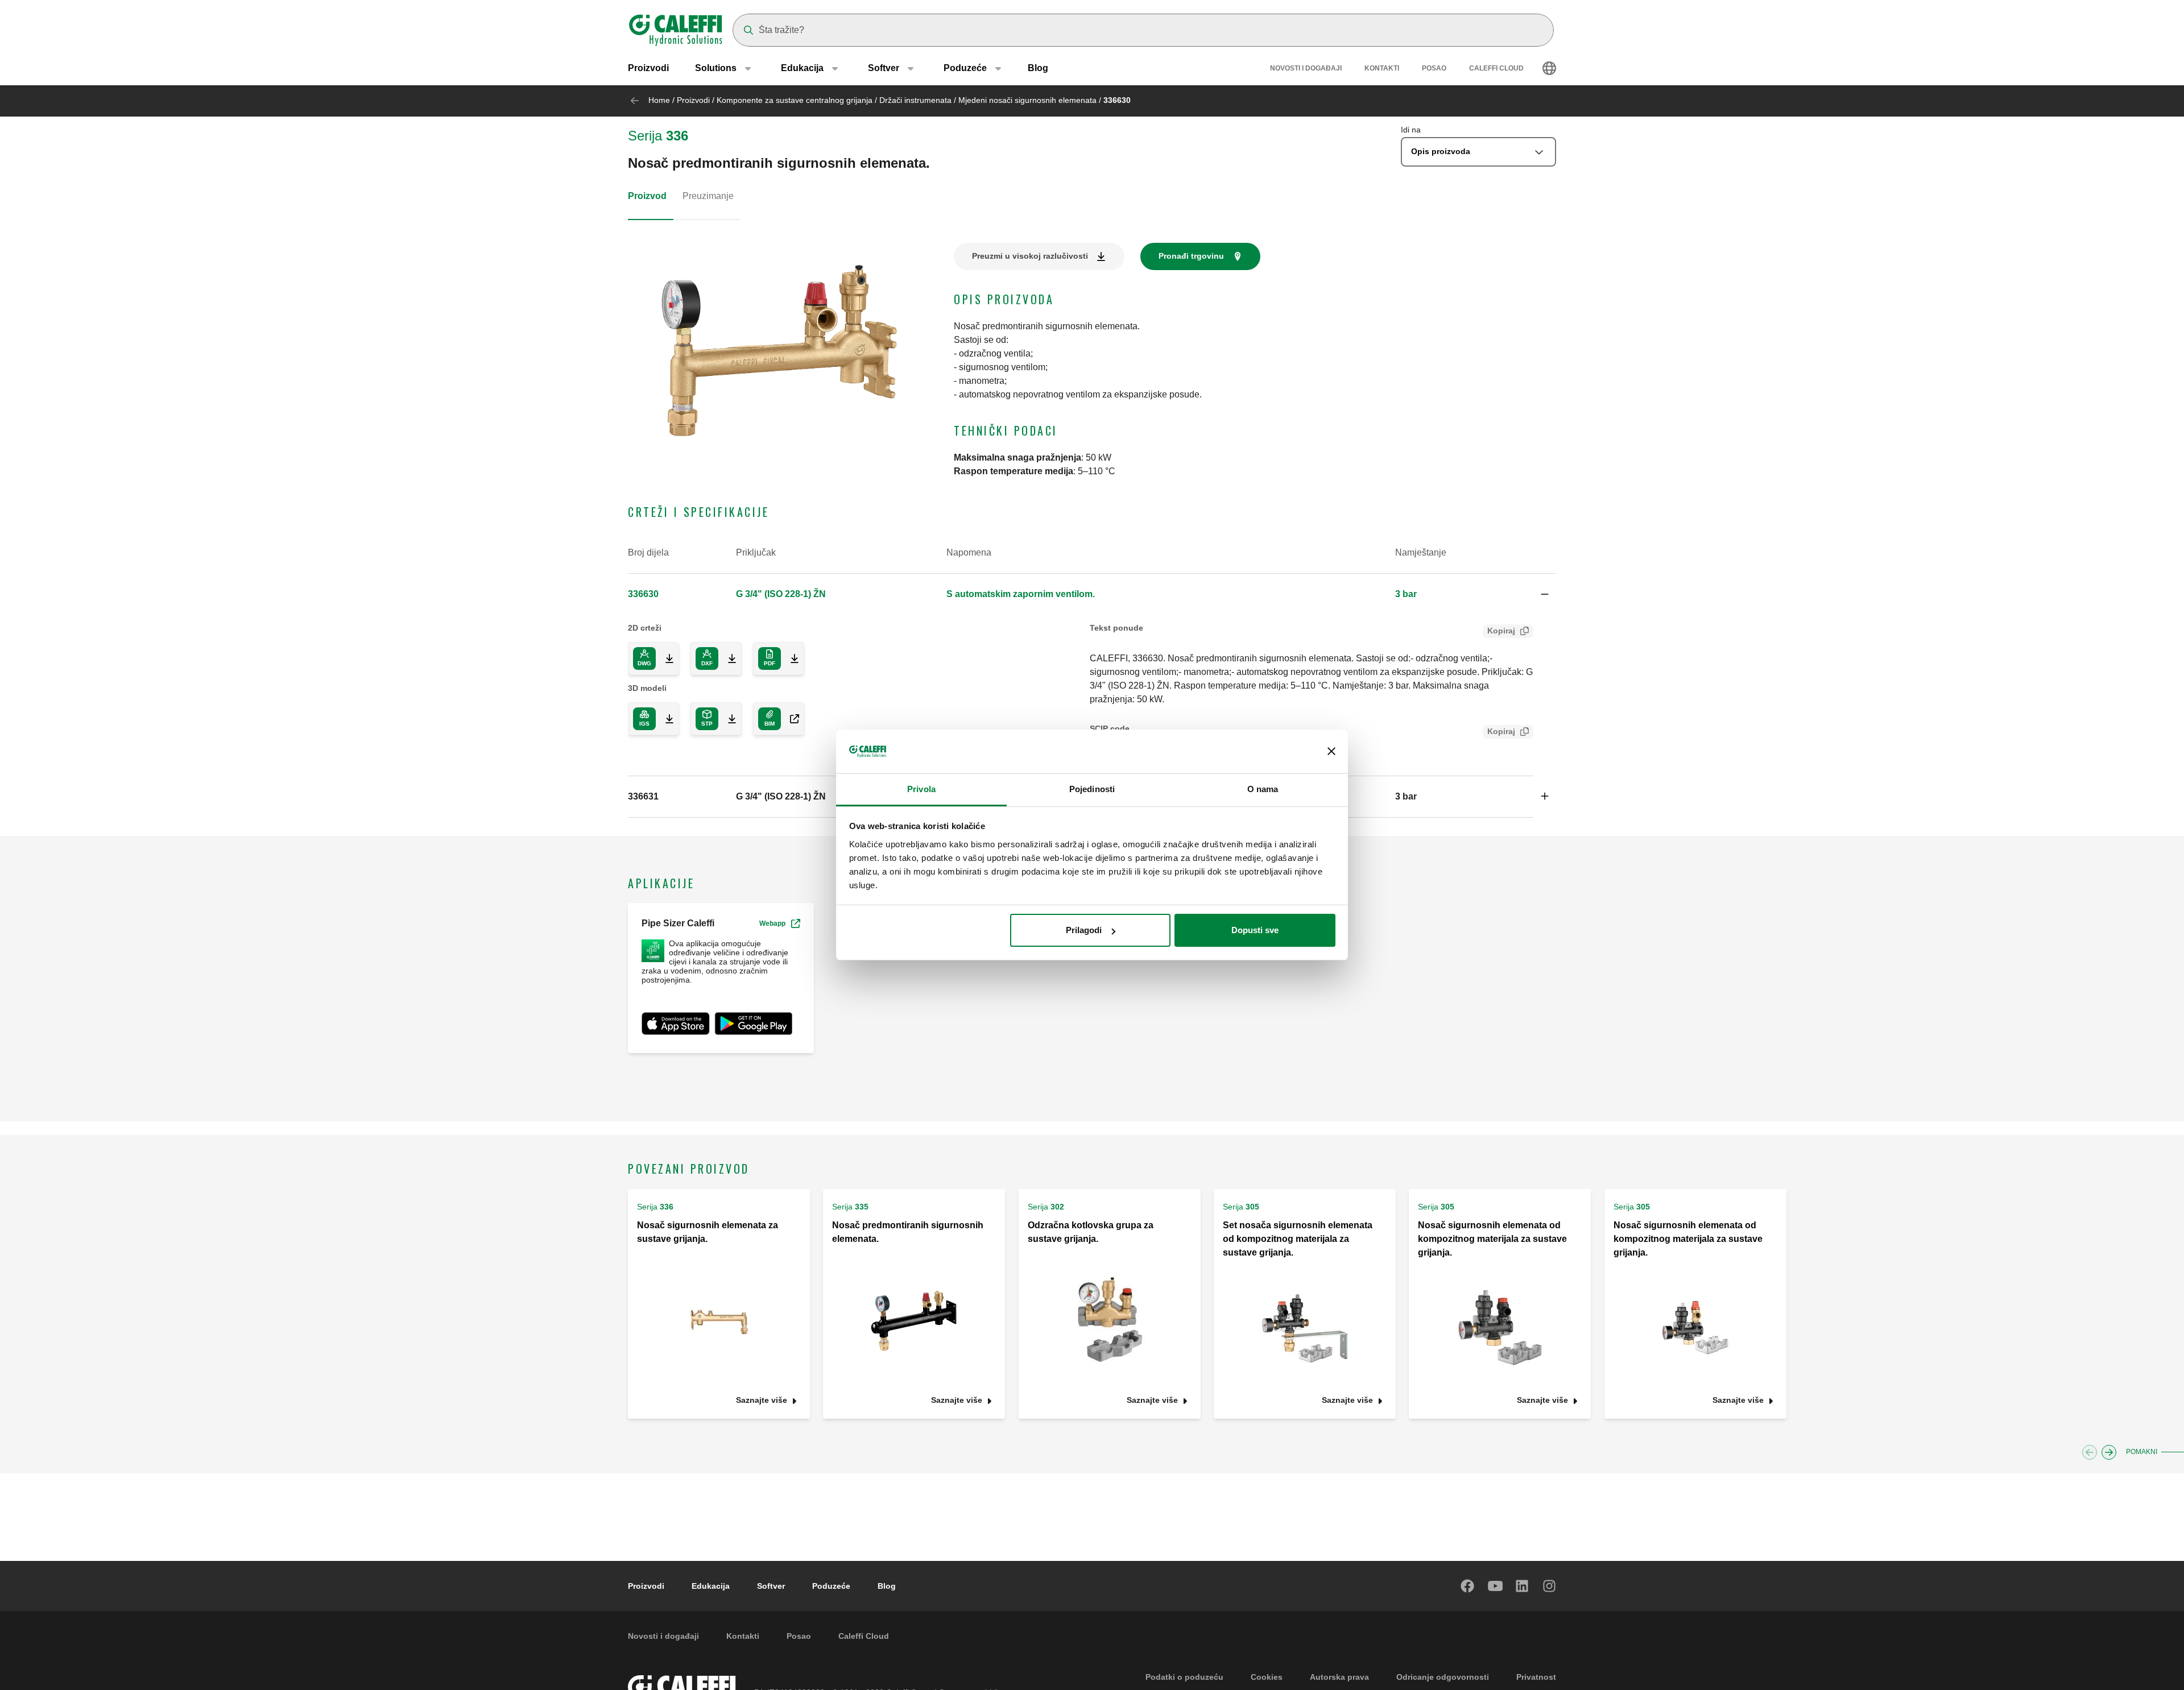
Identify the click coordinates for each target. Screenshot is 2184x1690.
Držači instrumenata (915, 100)
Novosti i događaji (1306, 68)
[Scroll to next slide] (2109, 1452)
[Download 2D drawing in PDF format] (790, 658)
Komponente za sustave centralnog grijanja (795, 100)
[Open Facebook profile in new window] (1468, 1586)
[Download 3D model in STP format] (727, 719)
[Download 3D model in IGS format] (665, 719)
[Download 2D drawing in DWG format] (665, 658)
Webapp (772, 923)
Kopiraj (1501, 631)
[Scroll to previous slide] (2090, 1452)
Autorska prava (1339, 1677)
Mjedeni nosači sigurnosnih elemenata (1027, 100)
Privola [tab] (921, 789)
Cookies (1267, 1677)
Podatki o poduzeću (1184, 1677)
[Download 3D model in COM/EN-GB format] (790, 719)
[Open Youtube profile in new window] (1495, 1586)
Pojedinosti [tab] (1092, 789)
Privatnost (1536, 1677)
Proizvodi (648, 68)
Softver (771, 1586)
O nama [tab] (1263, 789)
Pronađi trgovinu (1191, 256)
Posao (1434, 68)
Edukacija (711, 1586)
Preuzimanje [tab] (708, 196)
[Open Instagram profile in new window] (1550, 1586)
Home (659, 100)
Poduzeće (831, 1586)
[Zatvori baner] (1331, 752)
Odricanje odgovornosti (1443, 1677)
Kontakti (1382, 68)
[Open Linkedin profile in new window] (1523, 1586)
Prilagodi (1084, 930)
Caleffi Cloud (1496, 68)
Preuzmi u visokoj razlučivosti (1030, 256)
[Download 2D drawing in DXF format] (727, 658)
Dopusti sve (1255, 930)
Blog (1038, 68)
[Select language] (1549, 68)
